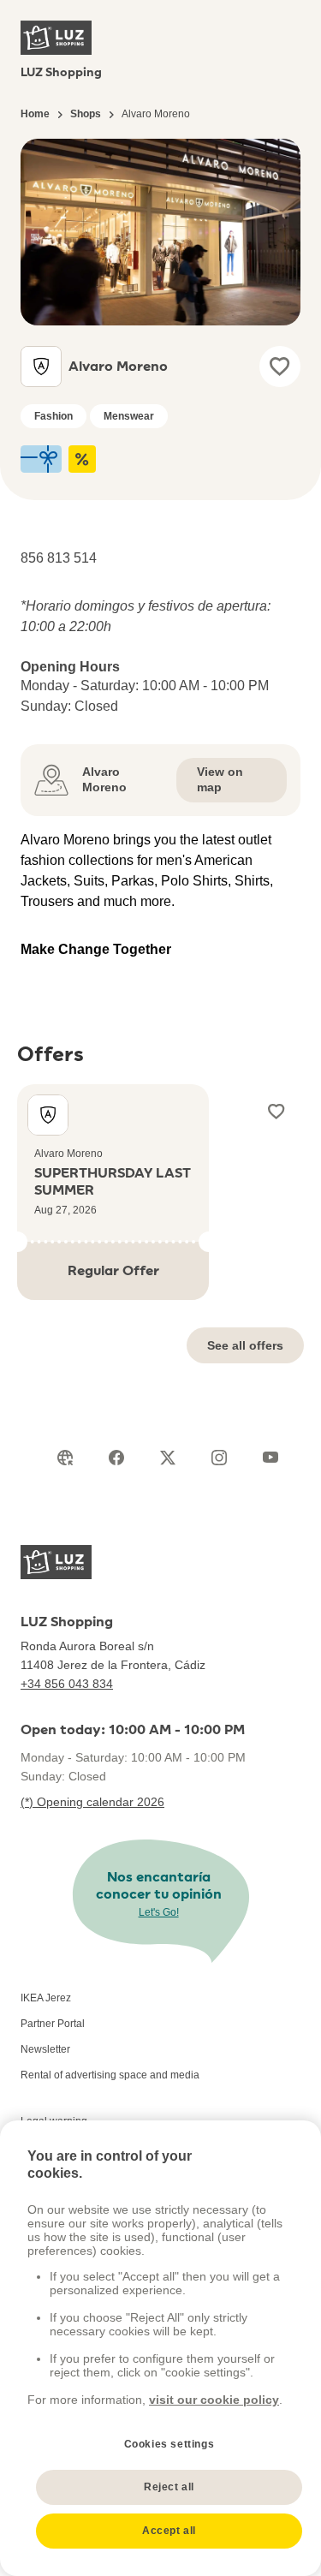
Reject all (169, 2487)
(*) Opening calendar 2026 (92, 1802)
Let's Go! (159, 1912)
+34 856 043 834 (67, 1684)
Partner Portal (53, 2024)
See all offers (245, 1345)
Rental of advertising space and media (110, 2075)
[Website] (65, 1458)
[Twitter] (168, 1458)
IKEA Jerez (46, 1998)
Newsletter (45, 2049)
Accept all (169, 2531)
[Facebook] (116, 1458)
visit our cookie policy (214, 2400)
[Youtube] (270, 1458)
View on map (220, 779)
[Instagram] (219, 1458)
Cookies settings (169, 2444)
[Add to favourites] (280, 367)
